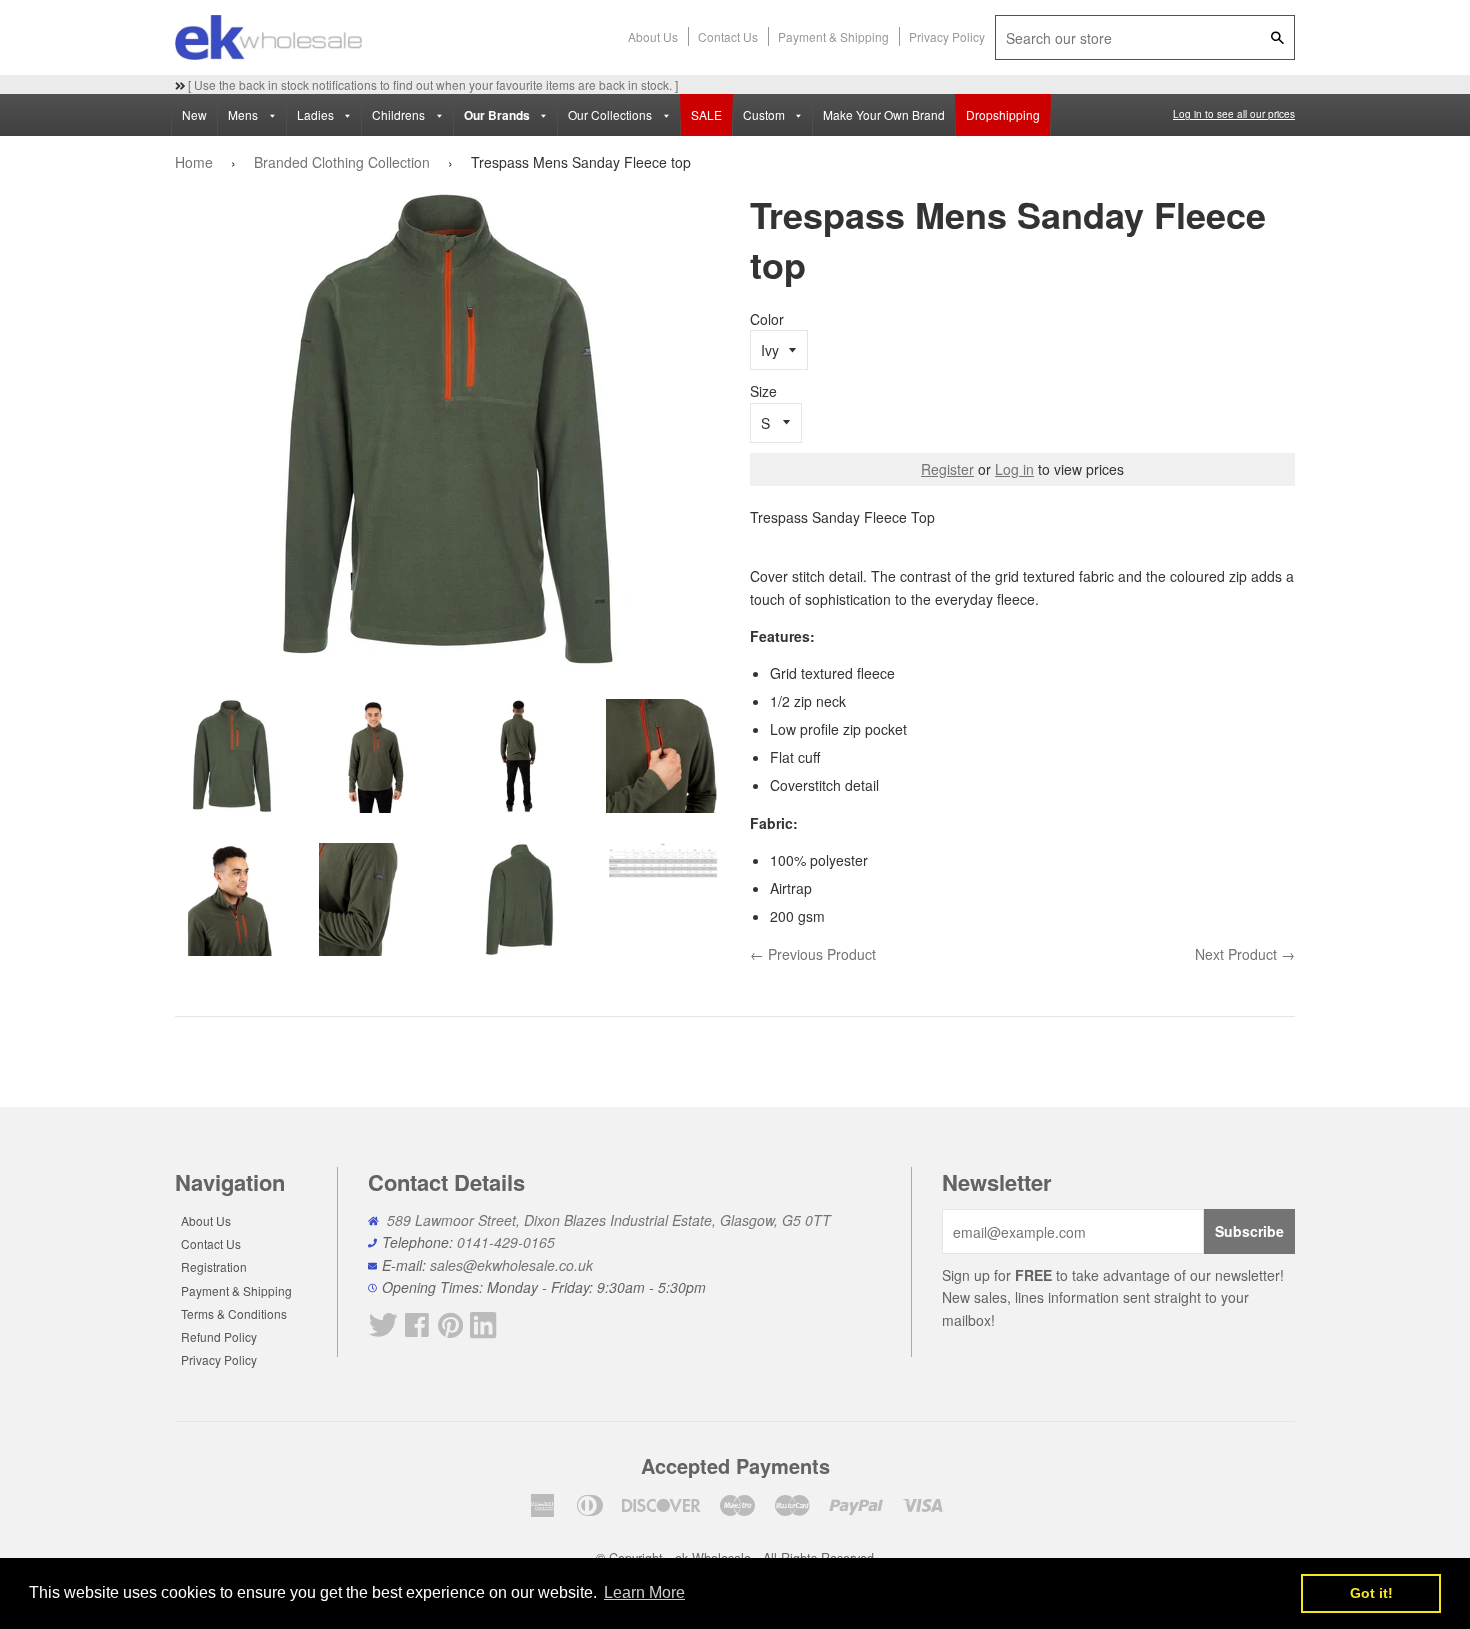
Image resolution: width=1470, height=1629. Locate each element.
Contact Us (728, 36)
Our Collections (611, 114)
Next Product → (1245, 954)
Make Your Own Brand (884, 114)
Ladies (317, 114)
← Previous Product (813, 954)
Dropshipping (1003, 114)
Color (767, 319)
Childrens (400, 114)
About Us (653, 36)
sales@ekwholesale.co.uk (511, 1265)
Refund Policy (219, 1336)
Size (763, 391)
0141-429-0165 (506, 1242)
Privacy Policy (947, 36)
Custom (765, 114)
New (194, 114)
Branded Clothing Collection (342, 162)
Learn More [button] (644, 1592)
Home (194, 162)
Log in (1014, 469)
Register (947, 469)
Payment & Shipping (833, 36)
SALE (706, 114)
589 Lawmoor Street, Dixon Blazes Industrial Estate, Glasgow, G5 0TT (609, 1220)
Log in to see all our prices (1234, 114)
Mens (244, 114)
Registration (214, 1266)
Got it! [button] (1371, 1593)
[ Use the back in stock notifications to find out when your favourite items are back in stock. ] (431, 84)
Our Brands (498, 115)
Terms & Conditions (234, 1313)
